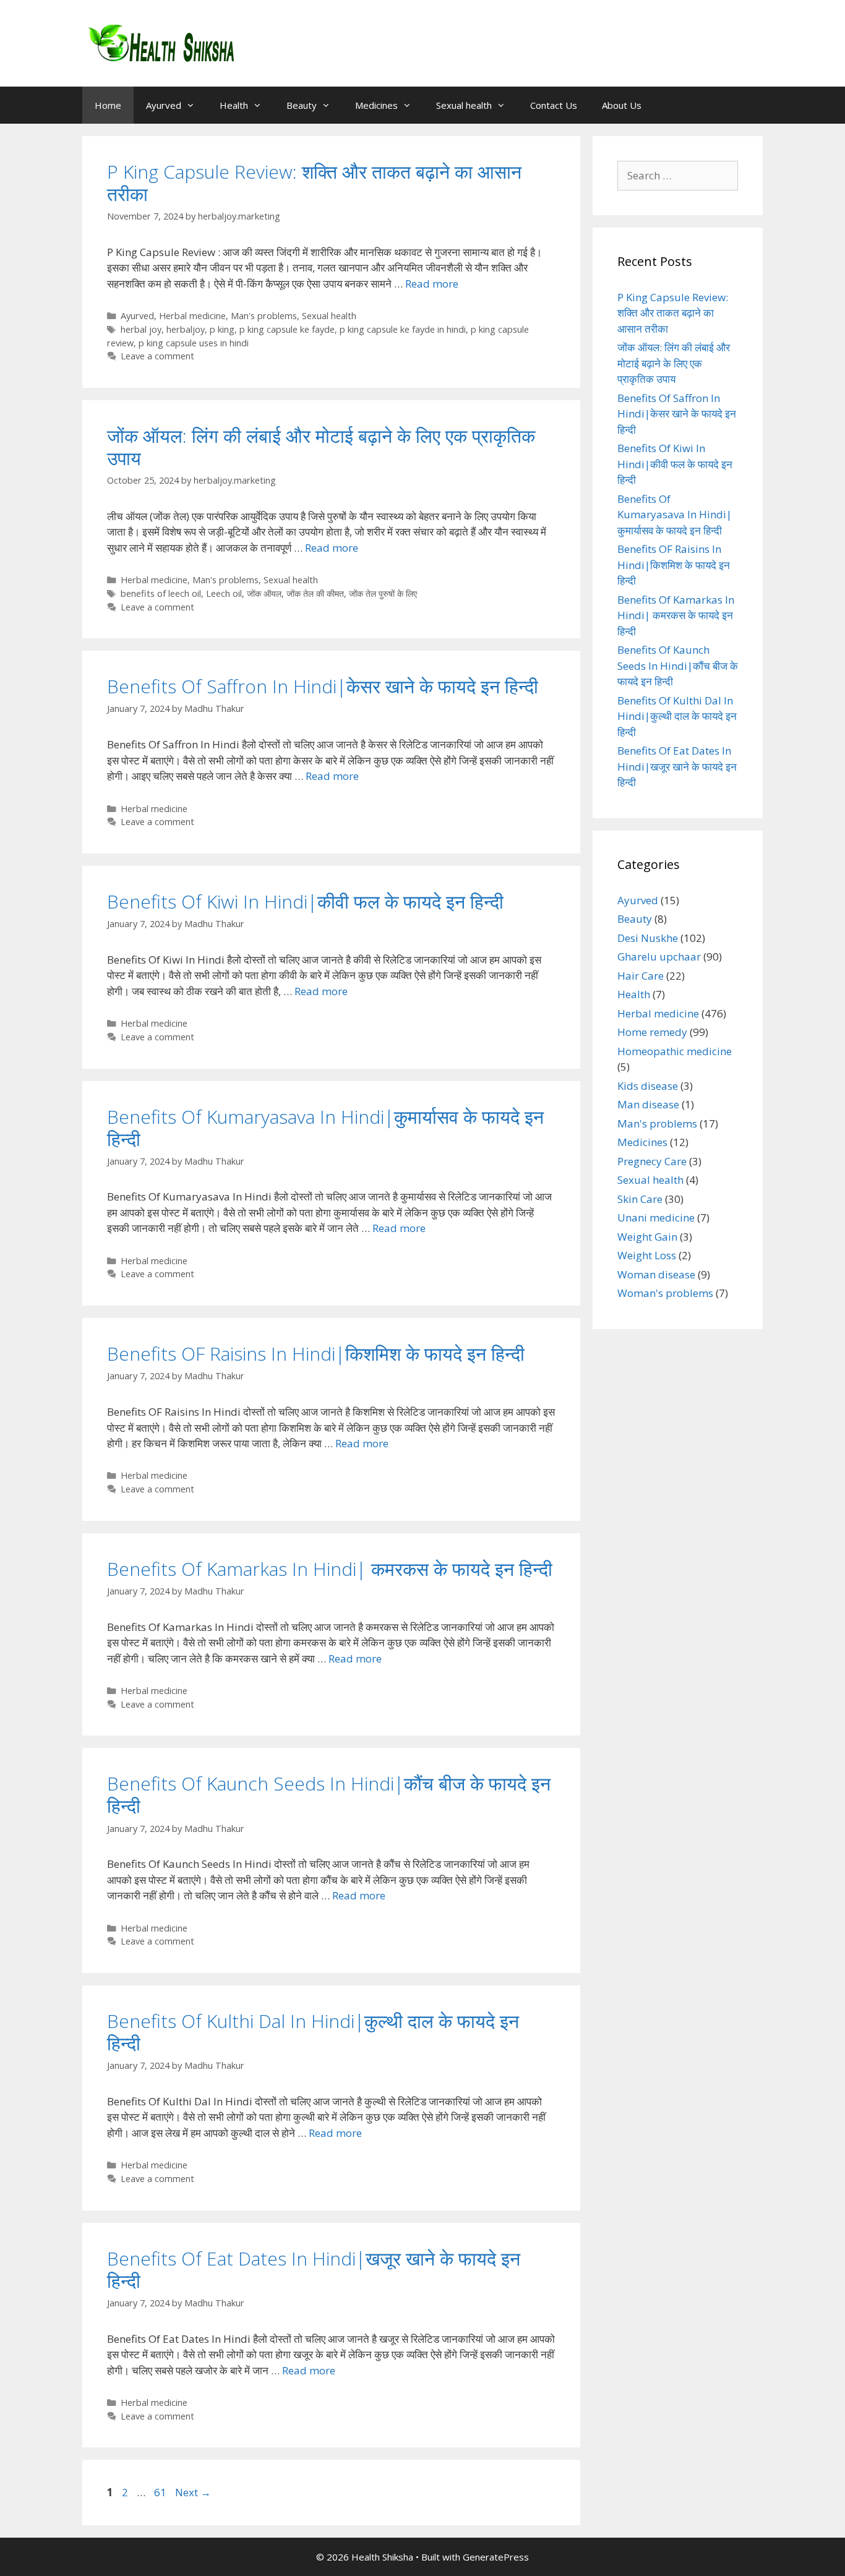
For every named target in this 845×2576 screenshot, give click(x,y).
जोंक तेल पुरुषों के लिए (383, 593)
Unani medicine (656, 1217)
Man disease (648, 1104)
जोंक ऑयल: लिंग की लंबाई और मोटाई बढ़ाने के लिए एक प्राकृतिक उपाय (321, 447)
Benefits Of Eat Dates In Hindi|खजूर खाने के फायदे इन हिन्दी (314, 2270)
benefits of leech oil (161, 593)
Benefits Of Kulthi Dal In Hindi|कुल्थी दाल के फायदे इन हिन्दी (313, 2032)
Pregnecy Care (652, 1161)
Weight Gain (647, 1237)
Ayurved (164, 105)
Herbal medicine (192, 316)
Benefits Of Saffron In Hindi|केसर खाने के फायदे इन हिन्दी (323, 686)
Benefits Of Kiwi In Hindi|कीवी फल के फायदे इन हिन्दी (305, 901)
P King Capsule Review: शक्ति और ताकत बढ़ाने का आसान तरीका (314, 183)
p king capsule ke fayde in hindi (403, 329)
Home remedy (652, 1032)
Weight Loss (647, 1255)
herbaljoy (186, 329)
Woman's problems (665, 1293)
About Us (622, 105)
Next (193, 2492)
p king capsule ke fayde (287, 329)
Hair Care (641, 976)
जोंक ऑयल (264, 593)
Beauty (302, 105)
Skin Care (640, 1199)
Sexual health (464, 105)
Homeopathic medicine (675, 1051)
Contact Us (554, 105)
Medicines (376, 105)
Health (234, 105)
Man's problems (264, 316)
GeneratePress (496, 2557)
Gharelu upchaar (659, 956)
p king (222, 329)
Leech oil (224, 593)
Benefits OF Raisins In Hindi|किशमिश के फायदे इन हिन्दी (316, 1354)
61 (161, 2492)
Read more (432, 284)
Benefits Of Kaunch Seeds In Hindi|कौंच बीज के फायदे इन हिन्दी (329, 1795)
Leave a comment (157, 356)
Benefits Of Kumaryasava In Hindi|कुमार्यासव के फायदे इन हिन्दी (325, 1128)
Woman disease (656, 1274)
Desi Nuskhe (648, 938)
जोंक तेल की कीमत (315, 593)
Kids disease (648, 1086)
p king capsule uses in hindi (194, 343)
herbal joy (141, 329)
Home (108, 105)
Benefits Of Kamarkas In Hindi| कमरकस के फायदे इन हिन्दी (330, 1569)
